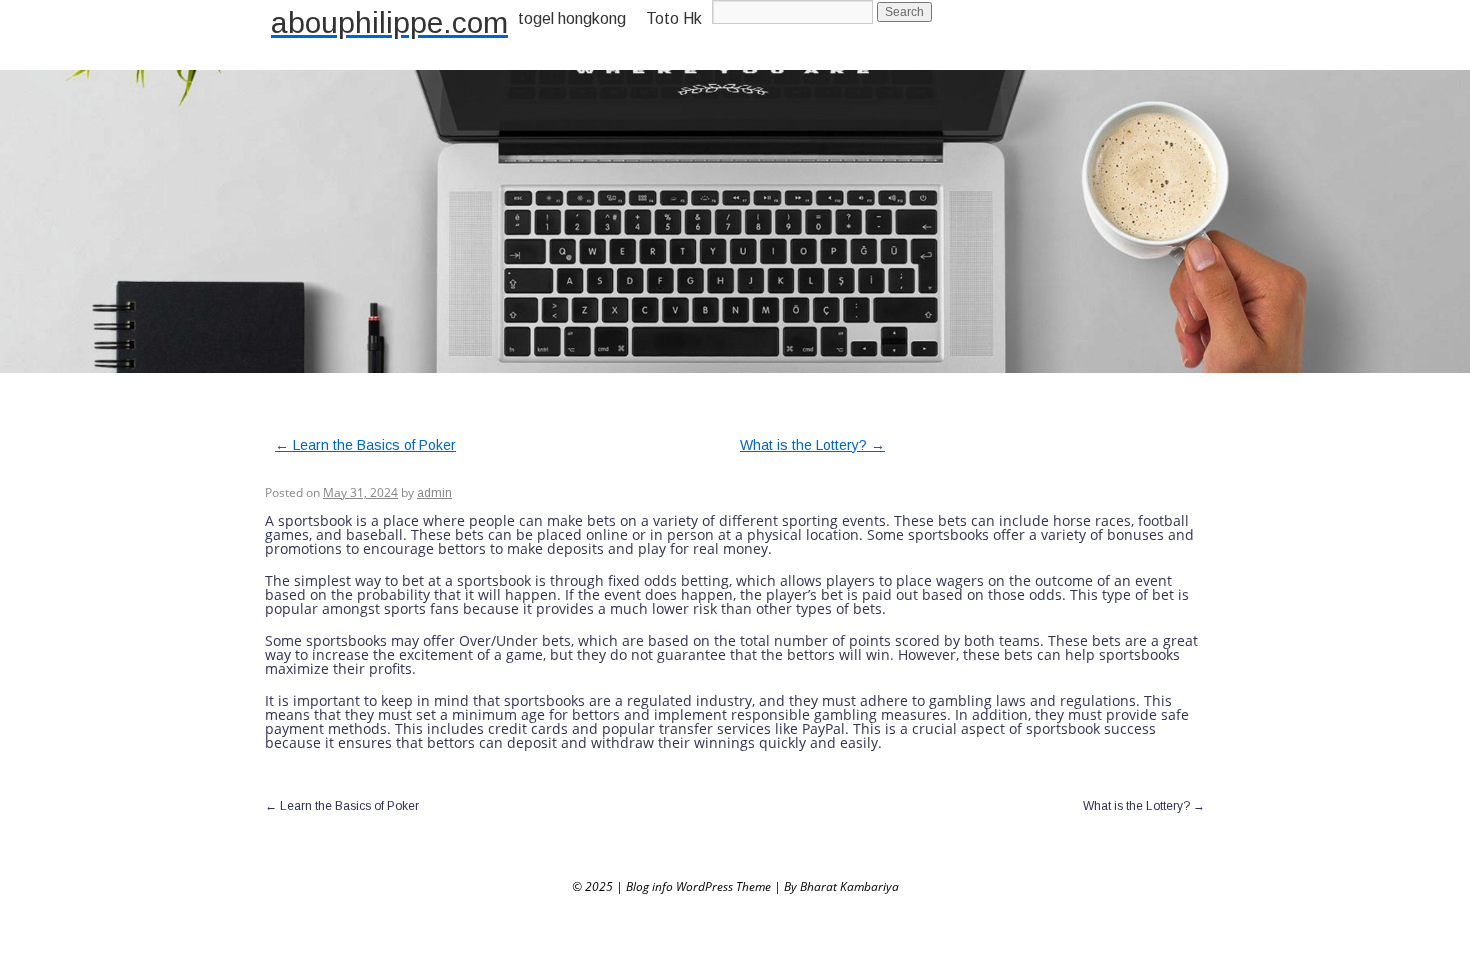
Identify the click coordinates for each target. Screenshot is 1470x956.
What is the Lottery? (812, 445)
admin (434, 493)
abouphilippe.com (389, 22)
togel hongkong (572, 18)
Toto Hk (674, 18)
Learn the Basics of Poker (365, 445)
